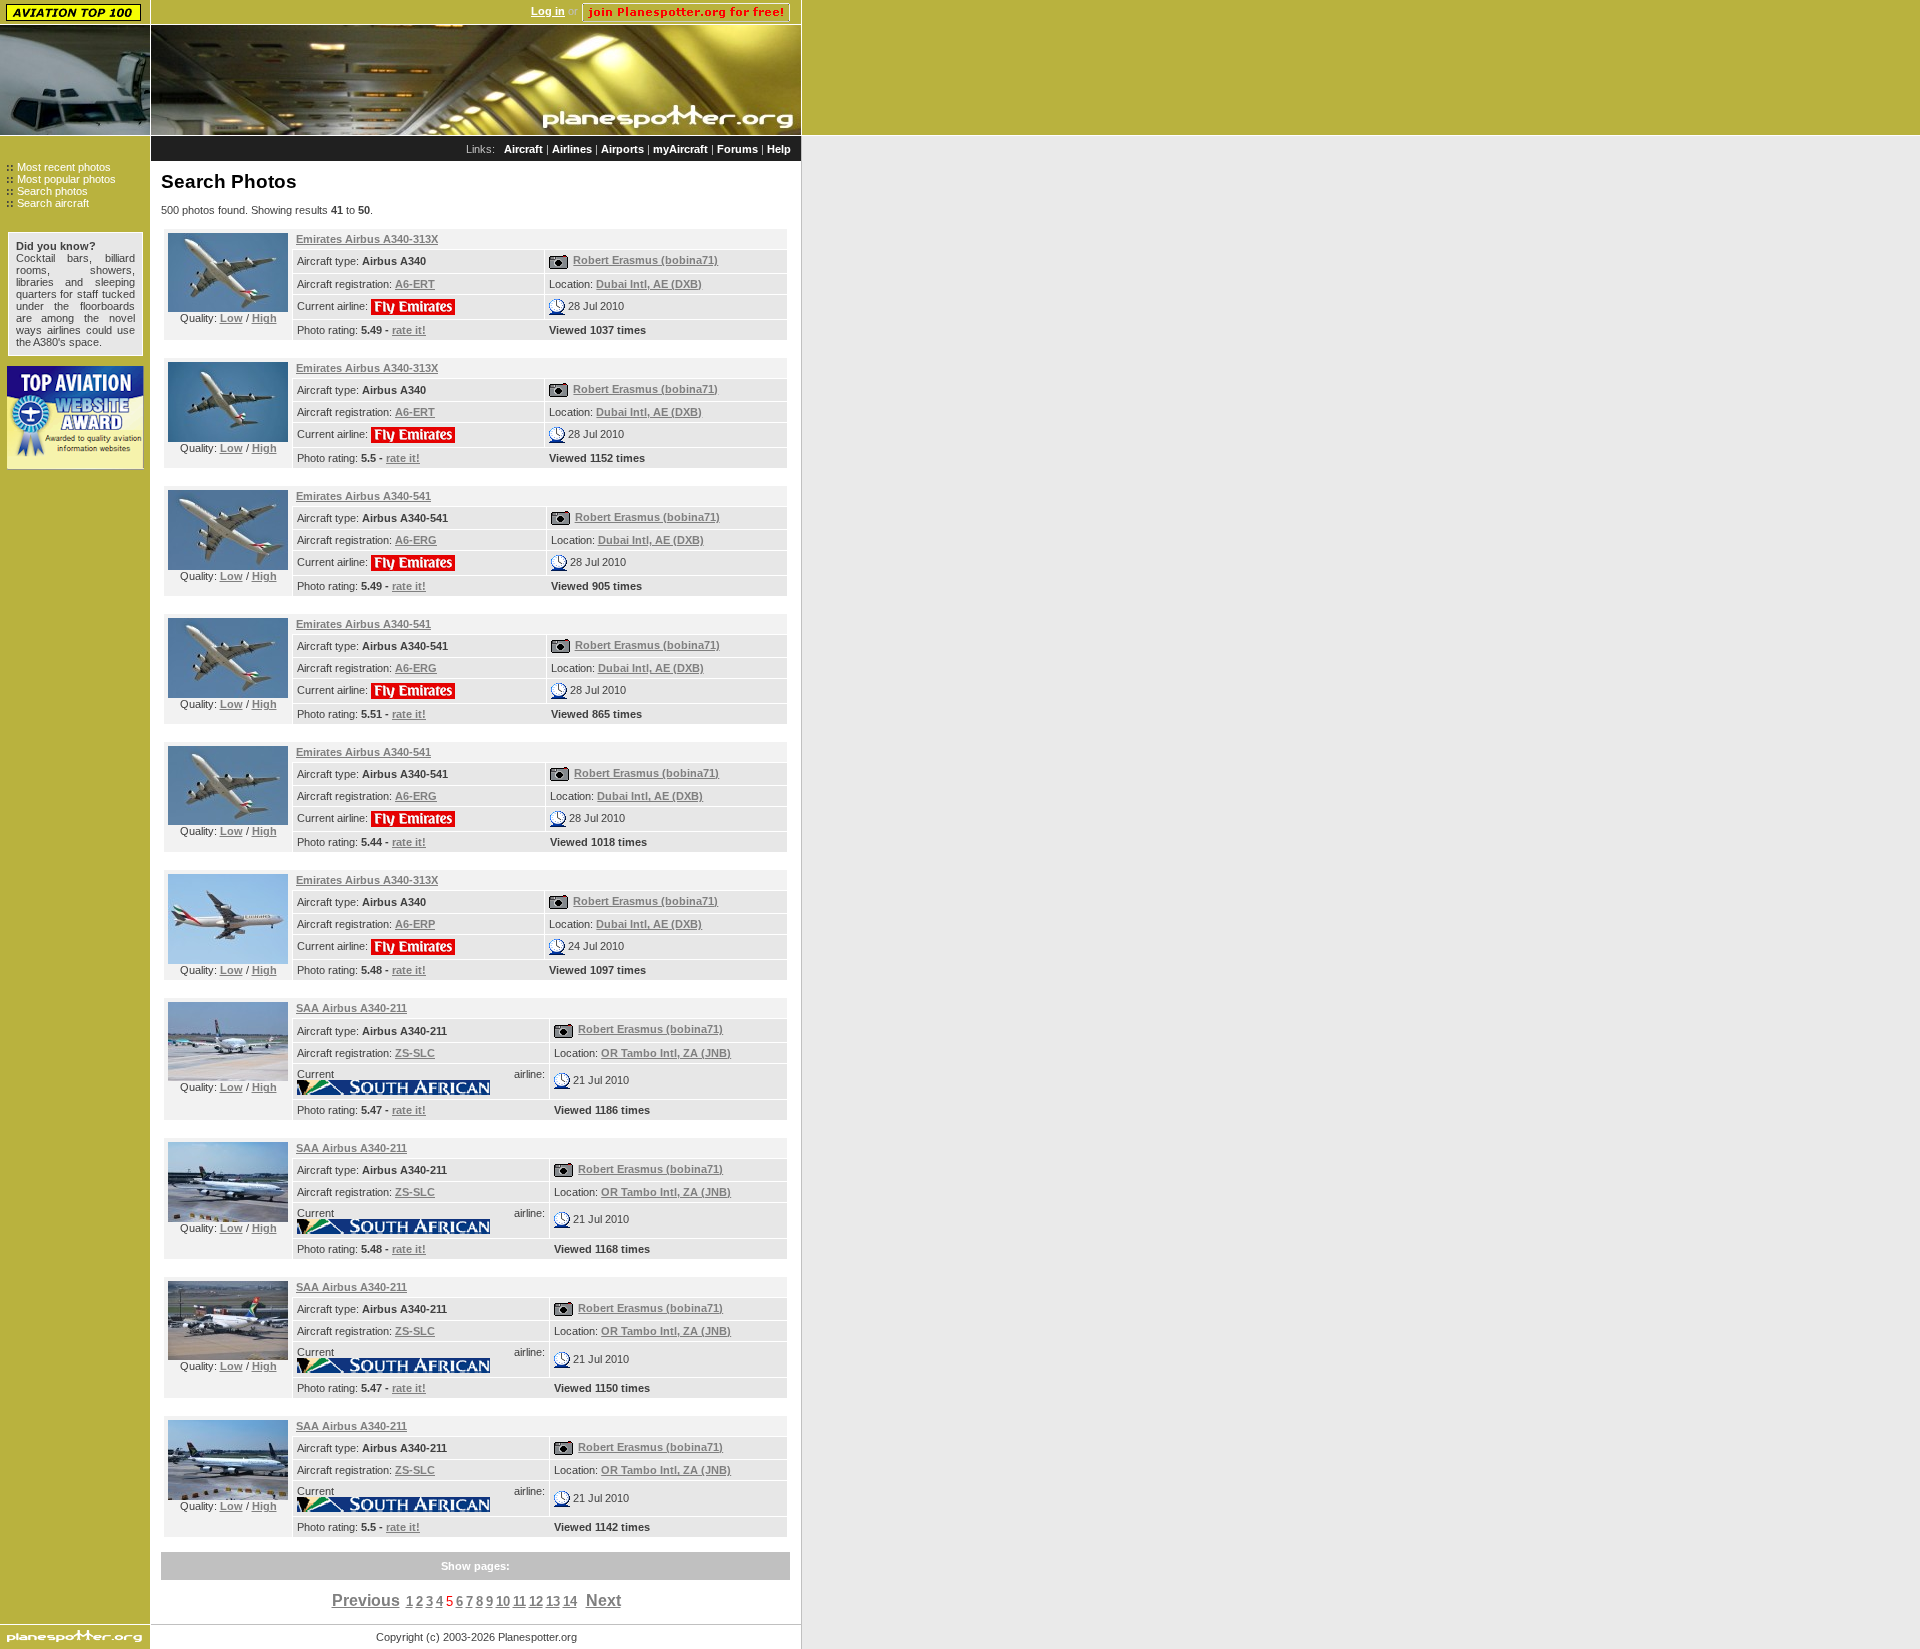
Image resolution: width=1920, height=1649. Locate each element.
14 (570, 1601)
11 (519, 1601)
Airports (622, 149)
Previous (366, 1600)
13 (553, 1601)
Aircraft (523, 149)
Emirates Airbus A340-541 (363, 496)
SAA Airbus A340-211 (351, 1008)
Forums (737, 149)
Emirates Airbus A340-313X (367, 239)
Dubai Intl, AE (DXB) (649, 284)
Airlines (572, 149)
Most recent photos (64, 167)
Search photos (52, 191)
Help (779, 149)
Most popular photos (66, 179)
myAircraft (680, 149)
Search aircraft (53, 203)
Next (603, 1600)
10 (503, 1601)
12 (536, 1601)
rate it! (409, 330)
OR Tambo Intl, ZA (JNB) (666, 1053)
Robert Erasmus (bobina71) (645, 260)
